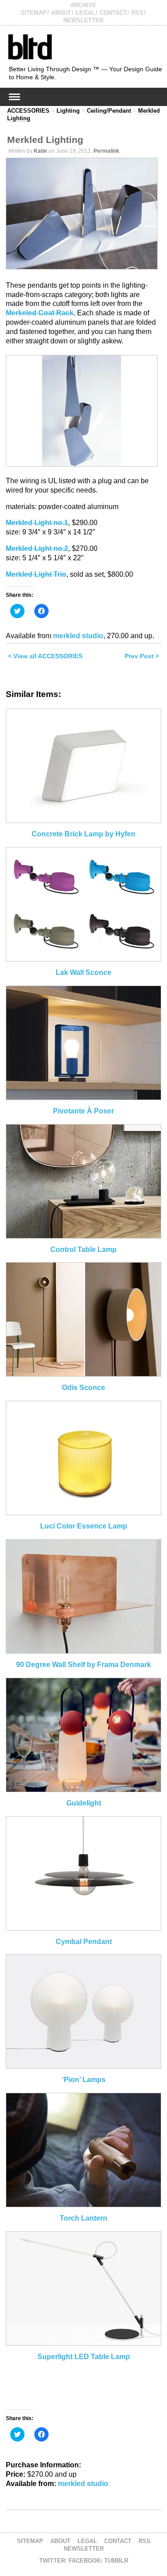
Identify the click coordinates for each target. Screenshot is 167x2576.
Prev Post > (142, 656)
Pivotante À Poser (83, 1111)
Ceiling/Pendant (109, 111)
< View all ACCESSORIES (45, 656)
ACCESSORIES (28, 111)
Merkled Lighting (45, 140)
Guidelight (84, 1803)
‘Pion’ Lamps (84, 2080)
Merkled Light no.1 (37, 523)
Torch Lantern (83, 2218)
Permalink (106, 151)
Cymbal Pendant (84, 1942)
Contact (113, 13)
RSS (137, 13)
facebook (85, 2561)
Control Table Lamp (83, 1249)
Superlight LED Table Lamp (84, 2357)
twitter (52, 2561)
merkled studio (78, 636)
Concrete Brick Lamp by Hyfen (83, 834)
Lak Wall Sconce (83, 972)
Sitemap (34, 13)
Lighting (68, 111)
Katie (41, 151)
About (61, 13)
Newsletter (83, 20)
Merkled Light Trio (36, 574)
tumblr (116, 2561)
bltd (30, 47)
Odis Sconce (83, 1388)
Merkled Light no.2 (37, 548)
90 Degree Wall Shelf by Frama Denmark (83, 1665)
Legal (86, 13)
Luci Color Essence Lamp (84, 1526)
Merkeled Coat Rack (40, 313)
